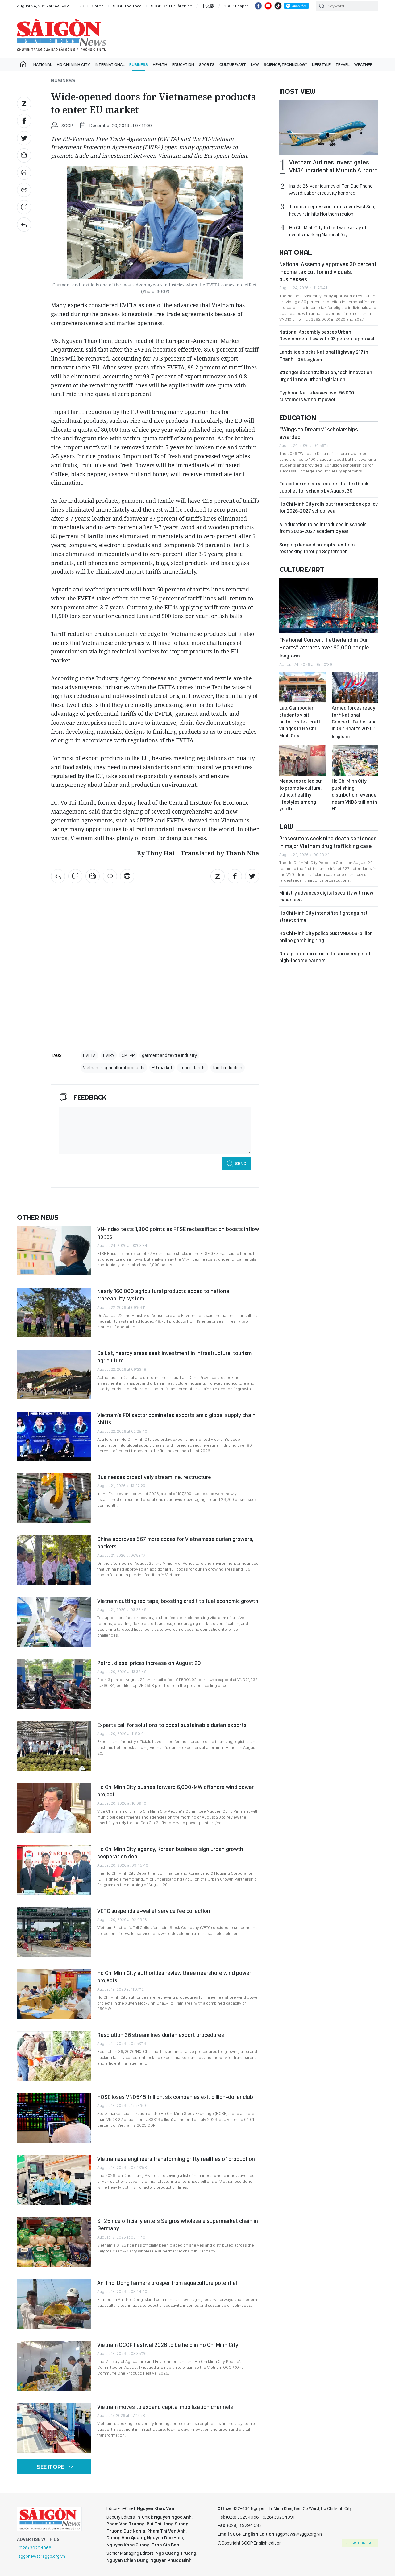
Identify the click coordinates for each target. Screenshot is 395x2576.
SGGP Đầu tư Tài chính (172, 6)
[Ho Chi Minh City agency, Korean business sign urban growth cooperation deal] (54, 1870)
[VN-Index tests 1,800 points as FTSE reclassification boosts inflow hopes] (54, 1250)
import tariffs (193, 1068)
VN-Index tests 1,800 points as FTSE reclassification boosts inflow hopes (178, 1233)
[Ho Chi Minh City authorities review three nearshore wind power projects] (54, 1994)
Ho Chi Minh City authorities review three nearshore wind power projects (174, 1977)
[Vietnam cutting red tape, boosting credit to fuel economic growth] (54, 1622)
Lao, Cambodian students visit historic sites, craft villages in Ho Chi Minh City (300, 722)
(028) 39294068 (35, 2548)
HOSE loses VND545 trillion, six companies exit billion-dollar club (175, 2097)
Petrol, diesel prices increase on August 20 (149, 1663)
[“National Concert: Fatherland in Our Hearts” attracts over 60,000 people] (329, 605)
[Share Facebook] (24, 121)
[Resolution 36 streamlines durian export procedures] (54, 2056)
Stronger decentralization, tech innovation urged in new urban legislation (326, 376)
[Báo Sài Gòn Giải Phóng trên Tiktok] (278, 6)
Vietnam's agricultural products (114, 1068)
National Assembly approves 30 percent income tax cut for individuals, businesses (328, 272)
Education (183, 64)
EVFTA (89, 1055)
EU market (162, 1068)
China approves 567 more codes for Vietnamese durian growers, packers (175, 1543)
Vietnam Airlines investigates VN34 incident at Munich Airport (333, 166)
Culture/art (233, 64)
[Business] (24, 225)
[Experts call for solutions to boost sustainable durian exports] (54, 1746)
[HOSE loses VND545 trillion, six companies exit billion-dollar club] (54, 2118)
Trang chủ (23, 64)
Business (139, 64)
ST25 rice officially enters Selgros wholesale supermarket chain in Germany (178, 2225)
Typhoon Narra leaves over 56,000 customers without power (317, 396)
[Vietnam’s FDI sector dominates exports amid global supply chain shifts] (54, 1436)
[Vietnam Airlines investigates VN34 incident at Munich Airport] (329, 127)
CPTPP (128, 1055)
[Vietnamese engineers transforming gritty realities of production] (54, 2180)
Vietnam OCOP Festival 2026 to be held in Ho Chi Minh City (168, 2345)
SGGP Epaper (236, 6)
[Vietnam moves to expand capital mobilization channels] (54, 2428)
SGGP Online (92, 6)
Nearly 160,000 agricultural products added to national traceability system (164, 1295)
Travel (342, 64)
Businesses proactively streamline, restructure (154, 1477)
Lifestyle (321, 64)
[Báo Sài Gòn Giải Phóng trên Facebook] (258, 6)
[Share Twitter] (24, 138)
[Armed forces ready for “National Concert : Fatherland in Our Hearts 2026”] (355, 688)
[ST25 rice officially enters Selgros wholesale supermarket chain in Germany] (54, 2242)
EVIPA (109, 1055)
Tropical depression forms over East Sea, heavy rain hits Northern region (332, 210)
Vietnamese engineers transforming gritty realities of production (176, 2159)
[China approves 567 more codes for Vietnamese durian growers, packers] (54, 1560)
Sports (207, 64)
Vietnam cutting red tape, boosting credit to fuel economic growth (178, 1601)
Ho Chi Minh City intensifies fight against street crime (323, 916)
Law (255, 64)
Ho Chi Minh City (73, 64)
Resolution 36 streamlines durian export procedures (161, 2035)
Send (241, 1164)
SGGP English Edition (62, 35)
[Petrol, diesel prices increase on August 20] (54, 1684)
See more (50, 2467)
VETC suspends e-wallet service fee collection (154, 1911)
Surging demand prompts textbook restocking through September (318, 548)
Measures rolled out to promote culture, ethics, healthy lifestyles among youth (301, 795)
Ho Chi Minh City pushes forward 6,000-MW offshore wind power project (175, 1791)
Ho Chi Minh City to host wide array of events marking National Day (328, 231)
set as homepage (361, 2543)
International (110, 64)
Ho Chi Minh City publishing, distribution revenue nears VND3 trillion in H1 (354, 795)
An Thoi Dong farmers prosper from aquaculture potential (167, 2283)
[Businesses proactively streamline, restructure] (54, 1498)
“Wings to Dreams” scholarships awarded (319, 433)
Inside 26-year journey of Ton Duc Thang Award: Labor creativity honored (331, 189)
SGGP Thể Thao (127, 6)
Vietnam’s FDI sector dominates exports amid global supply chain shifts (176, 1419)
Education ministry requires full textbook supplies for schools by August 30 (324, 487)
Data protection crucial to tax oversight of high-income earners (325, 957)
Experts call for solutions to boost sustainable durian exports (172, 1725)
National (43, 64)
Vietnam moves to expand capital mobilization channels (165, 2407)
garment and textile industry (169, 1055)
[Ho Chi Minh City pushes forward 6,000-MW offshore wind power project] (54, 1808)
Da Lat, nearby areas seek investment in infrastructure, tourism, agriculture (175, 1357)
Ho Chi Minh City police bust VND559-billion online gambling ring (326, 937)
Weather (363, 64)
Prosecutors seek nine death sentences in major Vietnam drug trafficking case (328, 842)
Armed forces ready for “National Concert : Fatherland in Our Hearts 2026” (354, 722)
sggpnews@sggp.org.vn (42, 2556)
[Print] (24, 173)
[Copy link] (24, 190)
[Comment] (24, 207)
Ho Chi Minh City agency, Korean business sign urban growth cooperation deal (170, 1853)
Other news (38, 1217)
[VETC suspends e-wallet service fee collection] (54, 1932)
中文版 (208, 6)
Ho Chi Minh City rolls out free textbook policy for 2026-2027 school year (328, 507)
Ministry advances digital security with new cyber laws (326, 896)
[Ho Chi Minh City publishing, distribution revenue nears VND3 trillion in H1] (355, 761)
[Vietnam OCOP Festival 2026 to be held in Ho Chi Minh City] (54, 2366)
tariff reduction (228, 1068)
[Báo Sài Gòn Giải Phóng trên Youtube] (268, 6)
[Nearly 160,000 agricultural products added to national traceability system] (54, 1312)
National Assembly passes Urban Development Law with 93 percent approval (327, 335)
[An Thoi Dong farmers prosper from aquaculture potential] (54, 2304)
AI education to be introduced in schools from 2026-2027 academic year (323, 528)
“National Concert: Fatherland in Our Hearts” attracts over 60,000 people (324, 647)
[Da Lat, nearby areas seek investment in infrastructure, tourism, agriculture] (54, 1374)
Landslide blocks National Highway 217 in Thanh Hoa (324, 355)
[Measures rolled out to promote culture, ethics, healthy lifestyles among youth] (302, 761)
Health (160, 64)
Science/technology (285, 64)
